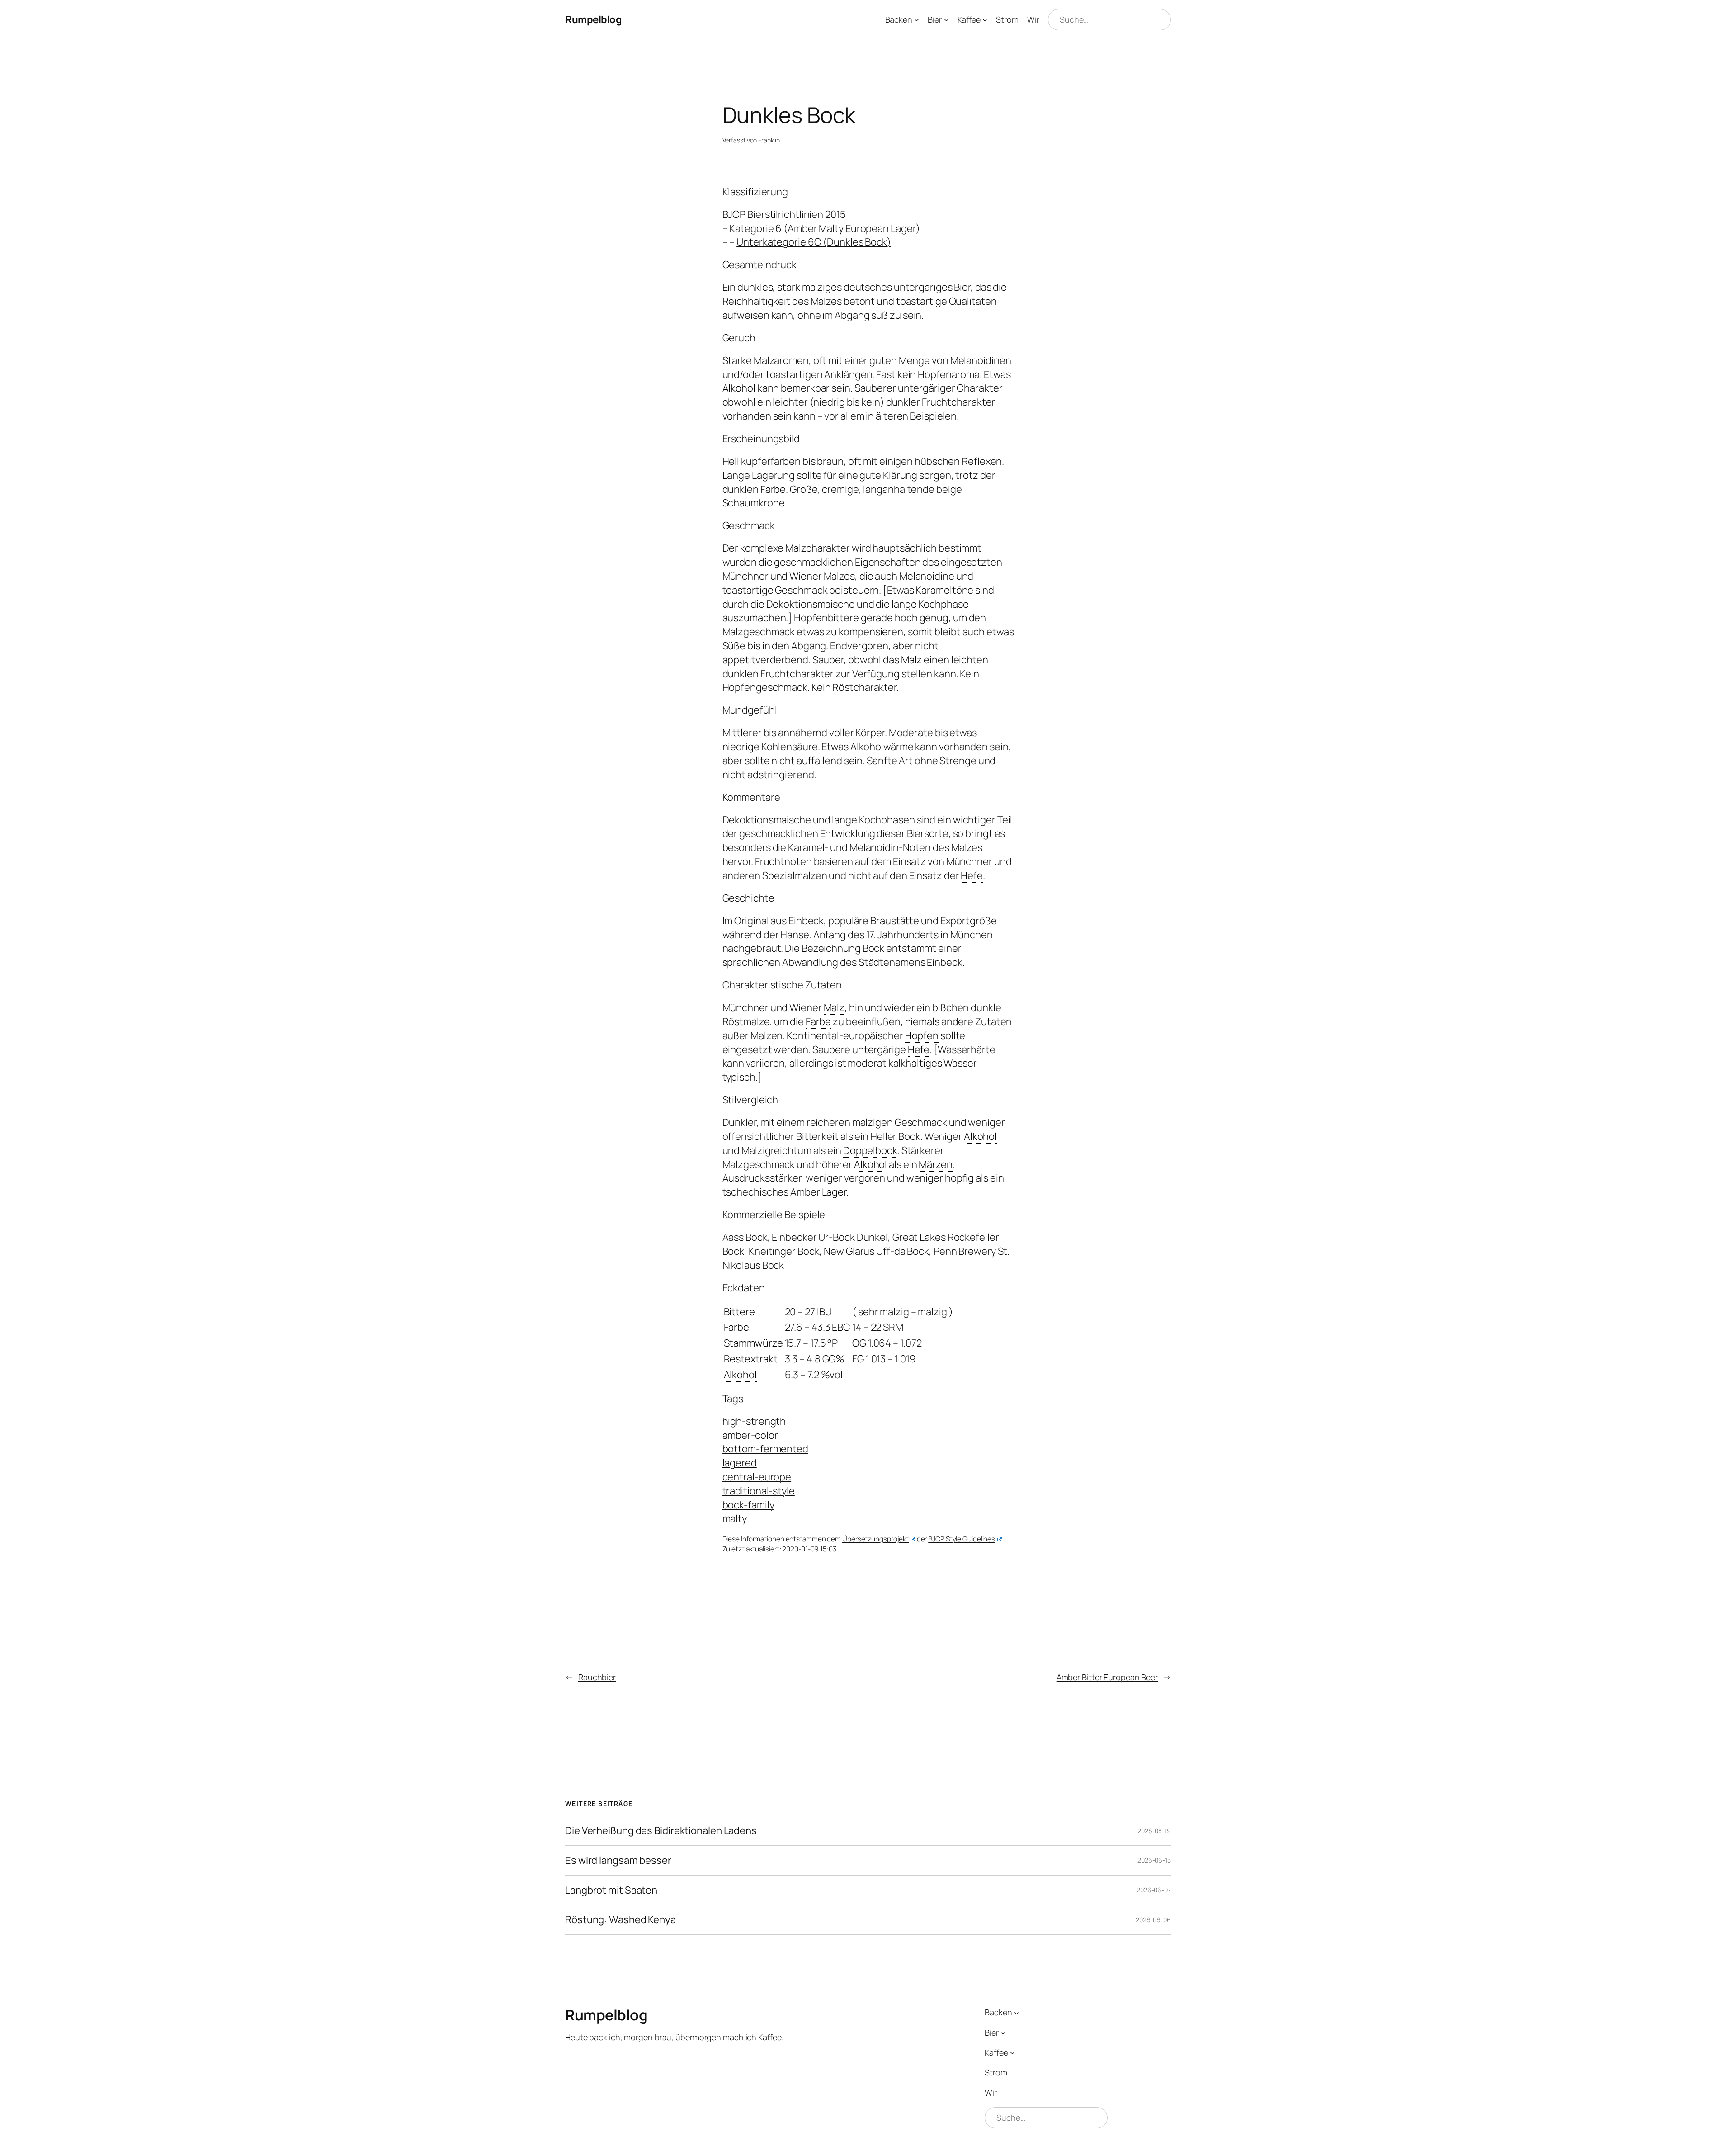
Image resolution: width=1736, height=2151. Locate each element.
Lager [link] (834, 1192)
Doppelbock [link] (870, 1150)
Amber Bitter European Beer (1107, 1677)
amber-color (750, 1435)
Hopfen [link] (922, 1035)
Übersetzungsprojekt (875, 1539)
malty (735, 1518)
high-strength (754, 1421)
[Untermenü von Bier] (946, 20)
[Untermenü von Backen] (917, 20)
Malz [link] (912, 660)
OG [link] (859, 1343)
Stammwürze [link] (753, 1343)
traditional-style (759, 1491)
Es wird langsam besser (618, 1860)
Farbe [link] (773, 489)
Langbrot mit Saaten (611, 1890)
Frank (766, 140)
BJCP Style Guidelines (962, 1539)
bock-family (748, 1505)
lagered (740, 1463)
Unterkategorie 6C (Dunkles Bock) (814, 242)
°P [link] (833, 1343)
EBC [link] (841, 1327)
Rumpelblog (593, 19)
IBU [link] (824, 1312)
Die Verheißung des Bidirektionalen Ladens (661, 1831)
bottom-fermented (765, 1449)
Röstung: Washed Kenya (620, 1920)
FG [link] (858, 1359)
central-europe (757, 1477)
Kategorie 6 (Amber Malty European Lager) (825, 228)
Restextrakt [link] (751, 1359)
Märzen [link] (935, 1164)
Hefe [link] (972, 875)
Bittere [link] (739, 1312)
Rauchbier (597, 1677)
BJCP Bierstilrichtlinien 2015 (784, 214)
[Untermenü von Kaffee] (985, 20)
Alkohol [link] (739, 388)
